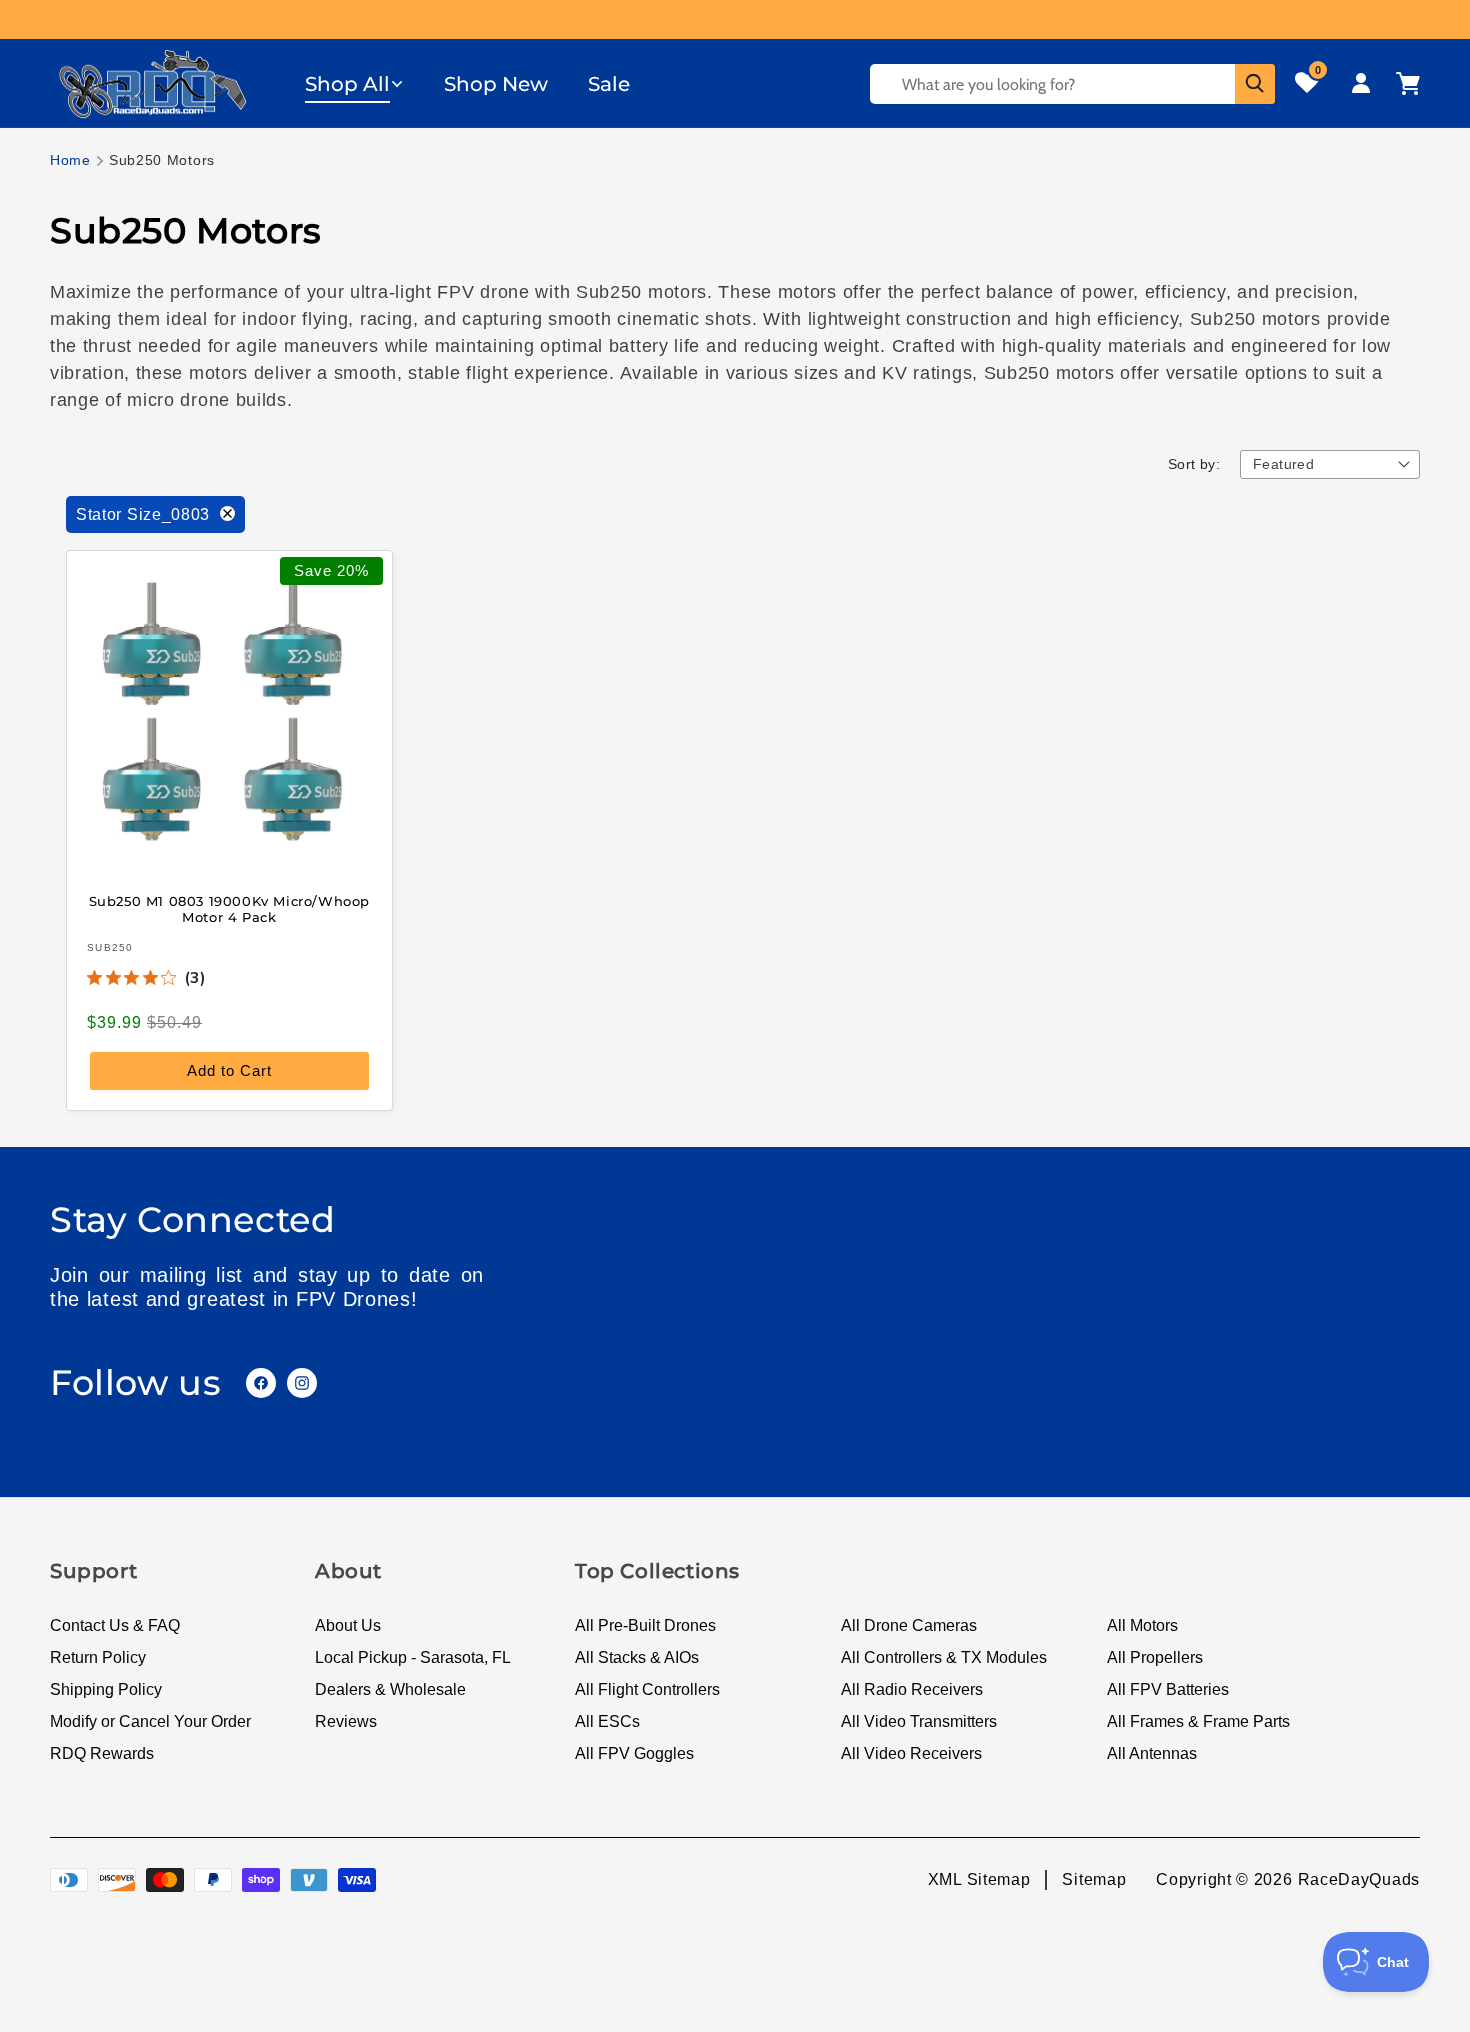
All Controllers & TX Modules (944, 1657)
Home (70, 160)
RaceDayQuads (1359, 1879)
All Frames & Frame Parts (1198, 1721)
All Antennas (1152, 1753)
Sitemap (1094, 1879)
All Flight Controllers (647, 1689)
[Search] (1255, 84)
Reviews (346, 1721)
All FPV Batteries (1168, 1689)
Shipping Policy (106, 1689)
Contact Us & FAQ (115, 1625)
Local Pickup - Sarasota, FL (413, 1657)
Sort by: (1194, 464)
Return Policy (98, 1657)
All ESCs (607, 1721)
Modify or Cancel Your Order (150, 1721)
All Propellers (1155, 1657)
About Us (348, 1625)
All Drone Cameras (909, 1625)
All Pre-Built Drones (645, 1625)
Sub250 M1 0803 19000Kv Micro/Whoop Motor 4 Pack (229, 908)
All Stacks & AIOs (637, 1657)
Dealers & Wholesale (390, 1689)
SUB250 (110, 947)
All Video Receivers (911, 1753)
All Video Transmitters (919, 1721)
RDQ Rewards (102, 1753)
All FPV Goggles (634, 1753)
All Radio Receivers (912, 1689)
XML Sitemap (979, 1879)
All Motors (1142, 1625)
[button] (354, 84)
